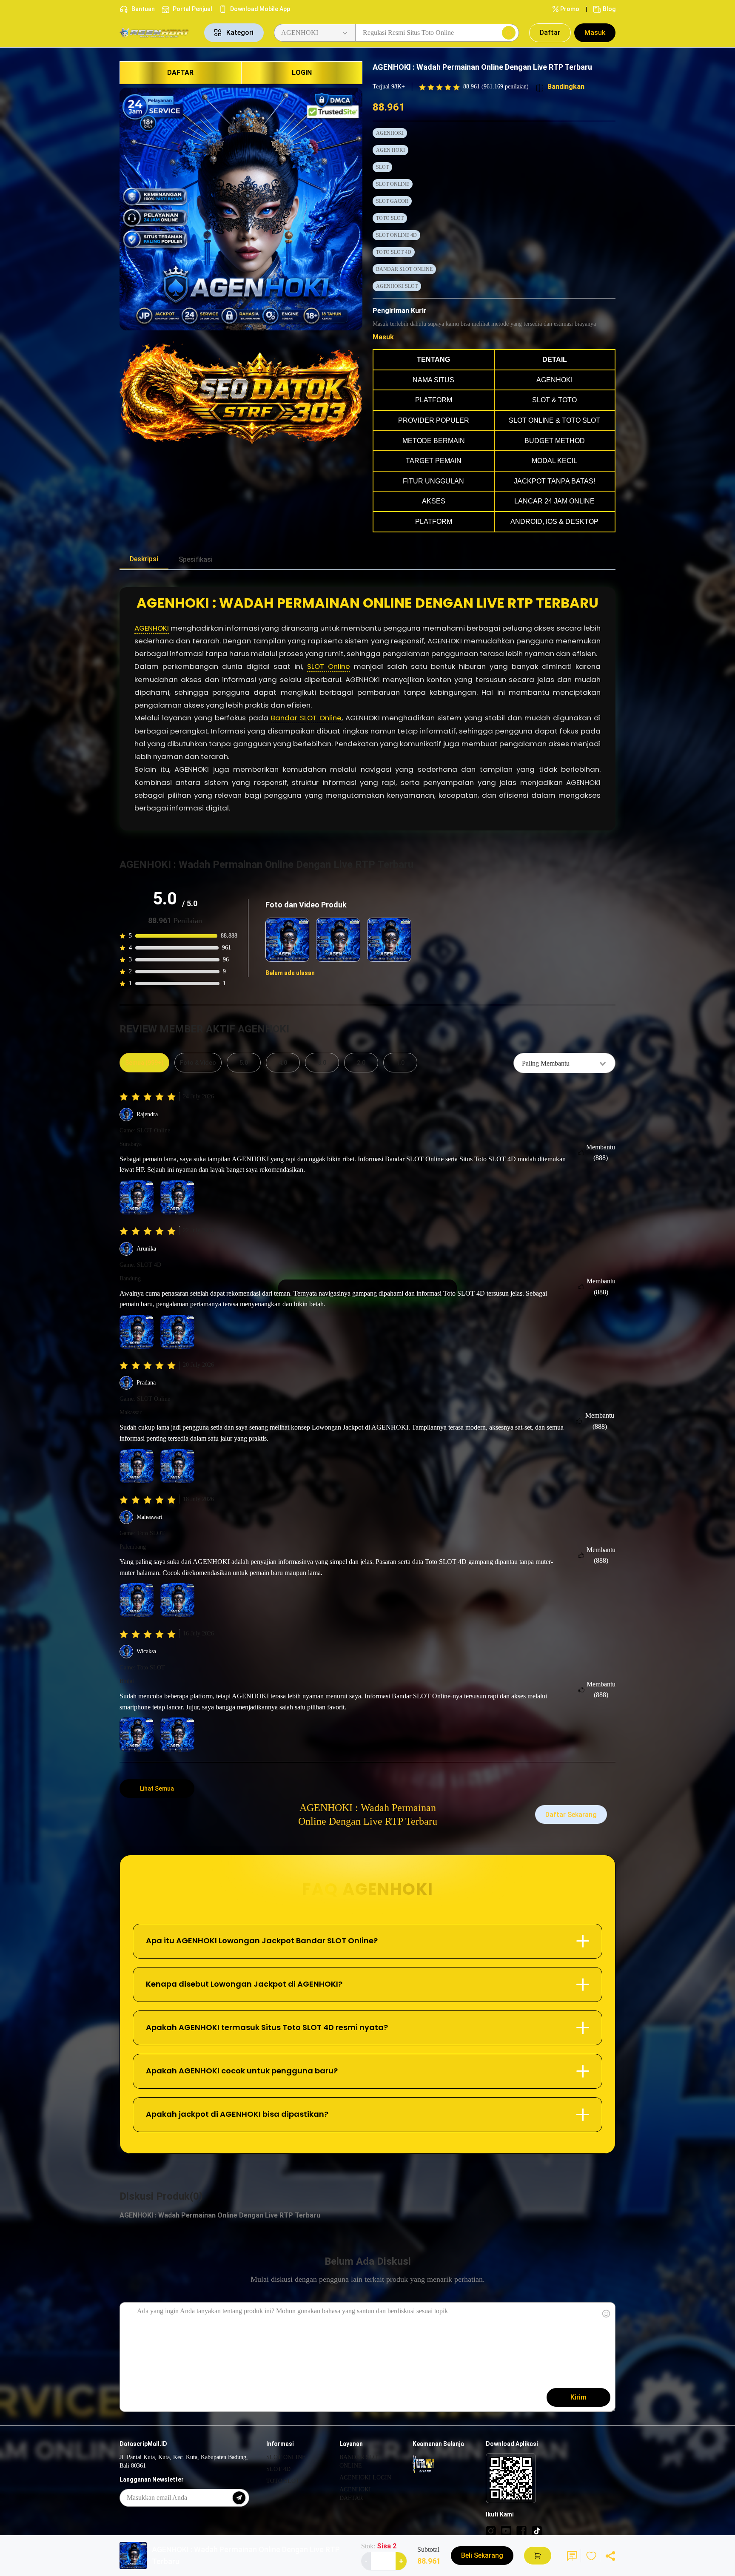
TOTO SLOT (390, 218)
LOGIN (302, 73)
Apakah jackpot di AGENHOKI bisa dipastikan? (237, 2114)
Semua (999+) (144, 1063)
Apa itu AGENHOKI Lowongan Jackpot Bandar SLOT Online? (262, 1941)
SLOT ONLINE (393, 184)
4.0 (283, 1063)
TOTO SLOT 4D (394, 252)
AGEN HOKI (390, 150)
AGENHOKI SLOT (397, 286)
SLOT (382, 167)
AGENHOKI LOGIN (365, 2478)
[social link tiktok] (537, 2531)
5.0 (244, 1063)
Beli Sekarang (482, 2555)
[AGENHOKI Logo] (157, 33)
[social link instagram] (491, 2531)
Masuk (595, 33)
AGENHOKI (390, 133)
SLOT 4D (278, 2469)
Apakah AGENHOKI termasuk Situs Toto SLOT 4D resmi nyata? (267, 2027)
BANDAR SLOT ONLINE (404, 269)
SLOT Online (329, 666)
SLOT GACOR (392, 201)
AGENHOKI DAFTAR (355, 2494)
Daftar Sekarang (571, 1815)
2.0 (361, 1063)
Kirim (578, 2397)
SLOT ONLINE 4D (396, 235)
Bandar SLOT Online (306, 718)
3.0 (322, 1063)
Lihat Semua (157, 1788)
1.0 (400, 1063)
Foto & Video (198, 1063)
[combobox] (564, 1063)
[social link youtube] (506, 2531)
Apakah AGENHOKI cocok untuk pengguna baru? (242, 2071)
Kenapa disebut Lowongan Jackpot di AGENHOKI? (244, 1984)
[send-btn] (239, 2498)
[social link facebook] (521, 2531)
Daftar (550, 33)
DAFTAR (180, 73)
